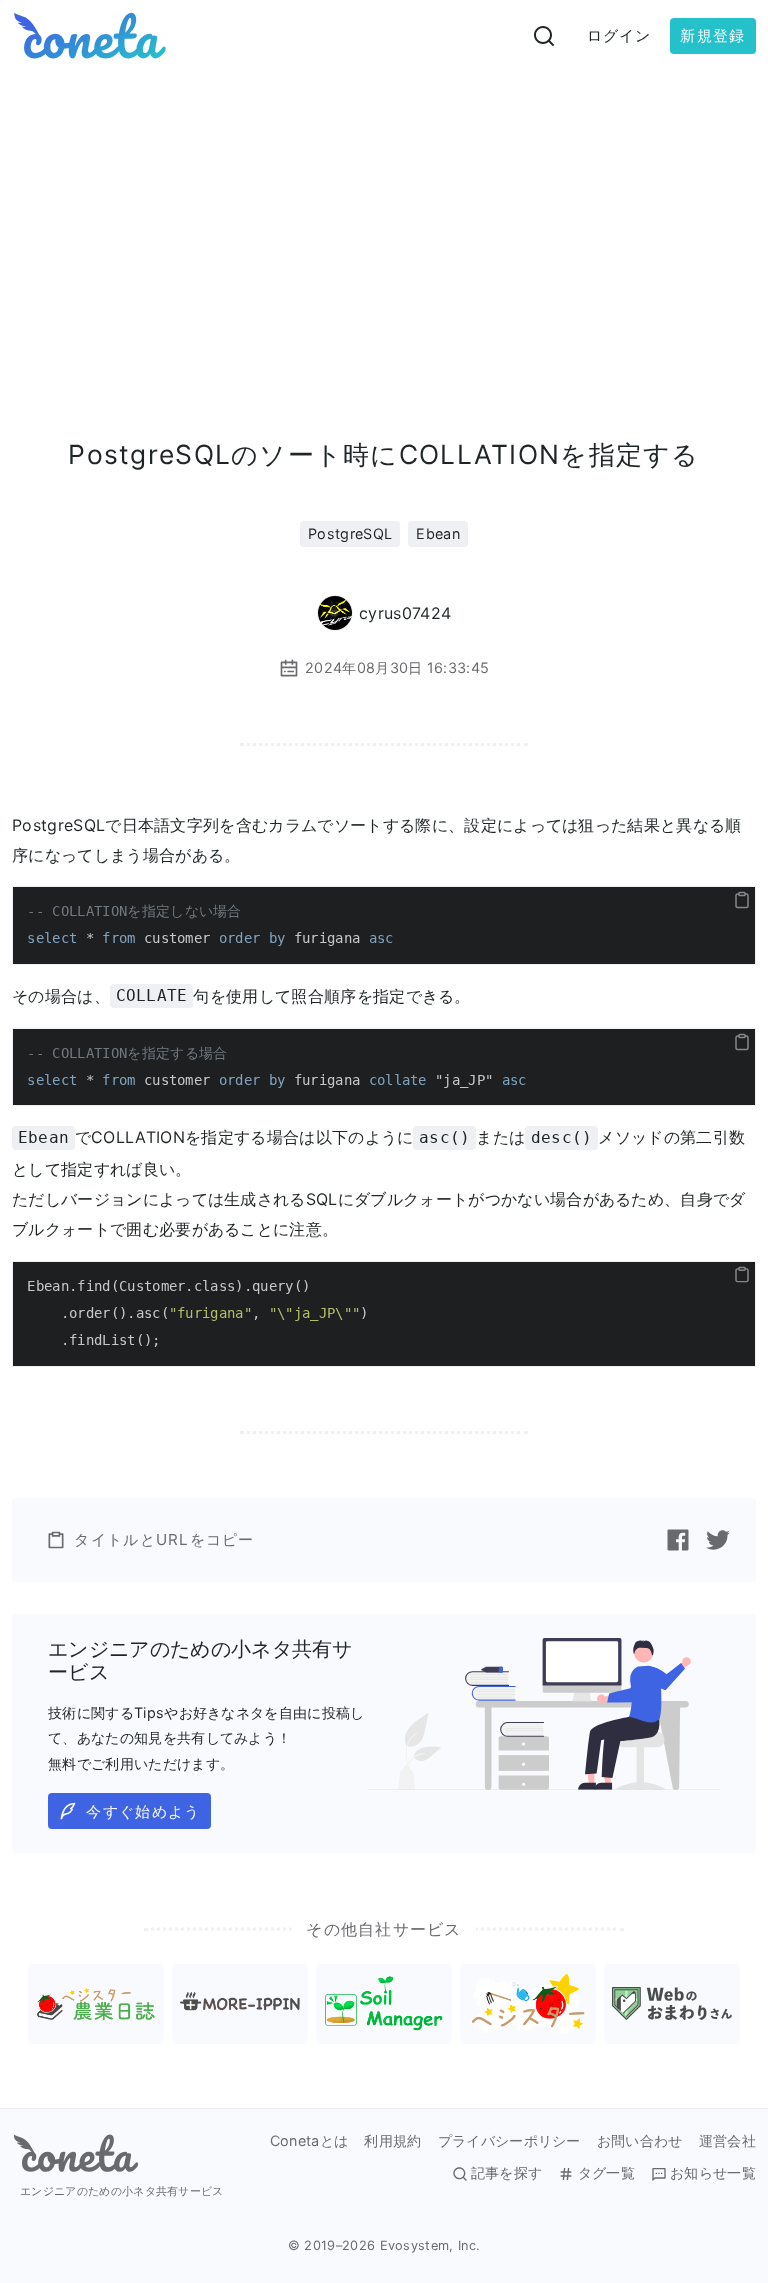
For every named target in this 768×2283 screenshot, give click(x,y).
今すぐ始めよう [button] (143, 1811)
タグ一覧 (606, 2173)
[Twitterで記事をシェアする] (718, 1540)
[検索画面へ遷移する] (544, 36)
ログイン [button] (619, 35)
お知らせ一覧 (713, 2173)
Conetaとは (309, 2141)
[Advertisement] (384, 222)
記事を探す (507, 2173)
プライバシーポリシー (509, 2141)
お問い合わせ (640, 2141)
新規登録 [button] (712, 35)
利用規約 (392, 2141)
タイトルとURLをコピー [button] (164, 1539)
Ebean (438, 533)
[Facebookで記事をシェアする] (678, 1540)
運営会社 (727, 2141)
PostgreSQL (350, 533)
